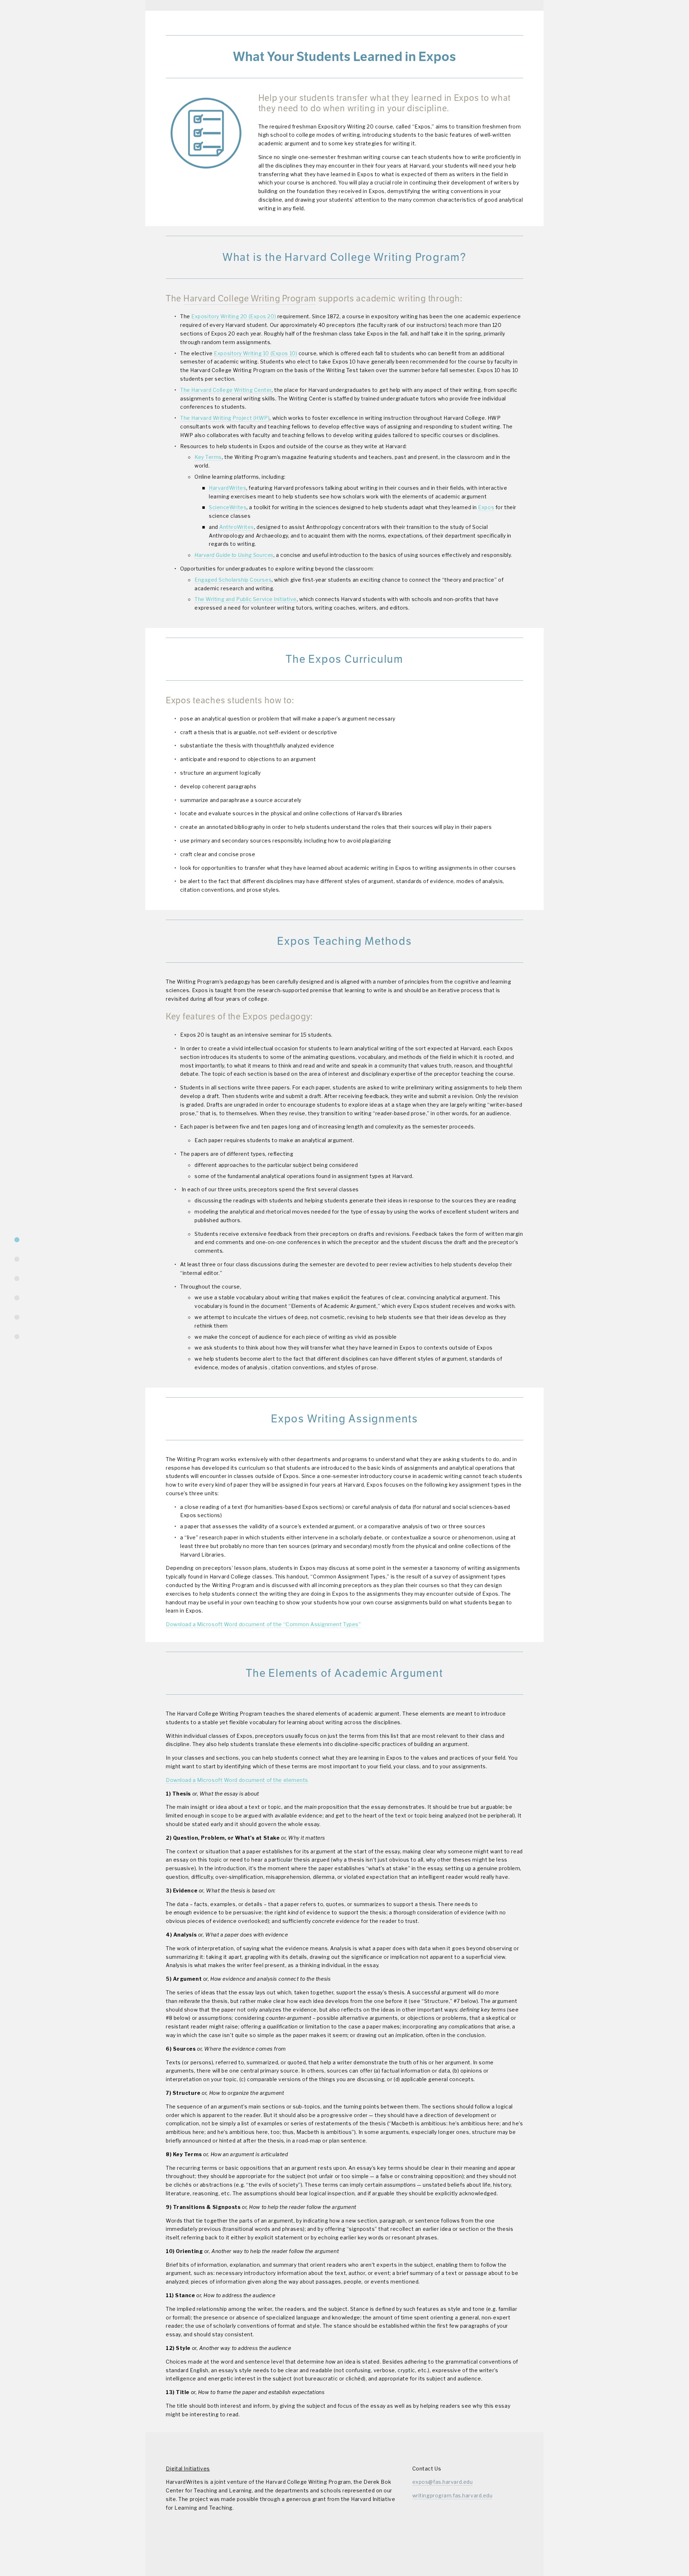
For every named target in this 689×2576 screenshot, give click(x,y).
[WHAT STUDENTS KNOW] (17, 1240)
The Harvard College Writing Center (226, 390)
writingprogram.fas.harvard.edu (453, 2495)
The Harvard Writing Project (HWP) (225, 418)
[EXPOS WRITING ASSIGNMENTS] (17, 1317)
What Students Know (197, 21)
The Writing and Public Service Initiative (246, 599)
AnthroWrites (237, 527)
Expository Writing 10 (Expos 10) (256, 353)
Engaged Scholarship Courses (233, 580)
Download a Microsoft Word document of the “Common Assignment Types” (263, 1624)
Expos (486, 507)
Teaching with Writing (267, 21)
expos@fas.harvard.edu (443, 2482)
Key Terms (208, 457)
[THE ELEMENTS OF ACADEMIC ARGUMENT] (17, 1337)
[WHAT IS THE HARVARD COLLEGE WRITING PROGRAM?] (17, 1259)
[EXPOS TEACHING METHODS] (17, 1298)
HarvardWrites (228, 488)
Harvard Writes (499, 21)
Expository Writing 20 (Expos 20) (234, 316)
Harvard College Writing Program (250, 299)
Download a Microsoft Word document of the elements (237, 1780)
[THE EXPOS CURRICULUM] (17, 1278)
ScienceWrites (228, 507)
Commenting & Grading (340, 21)
